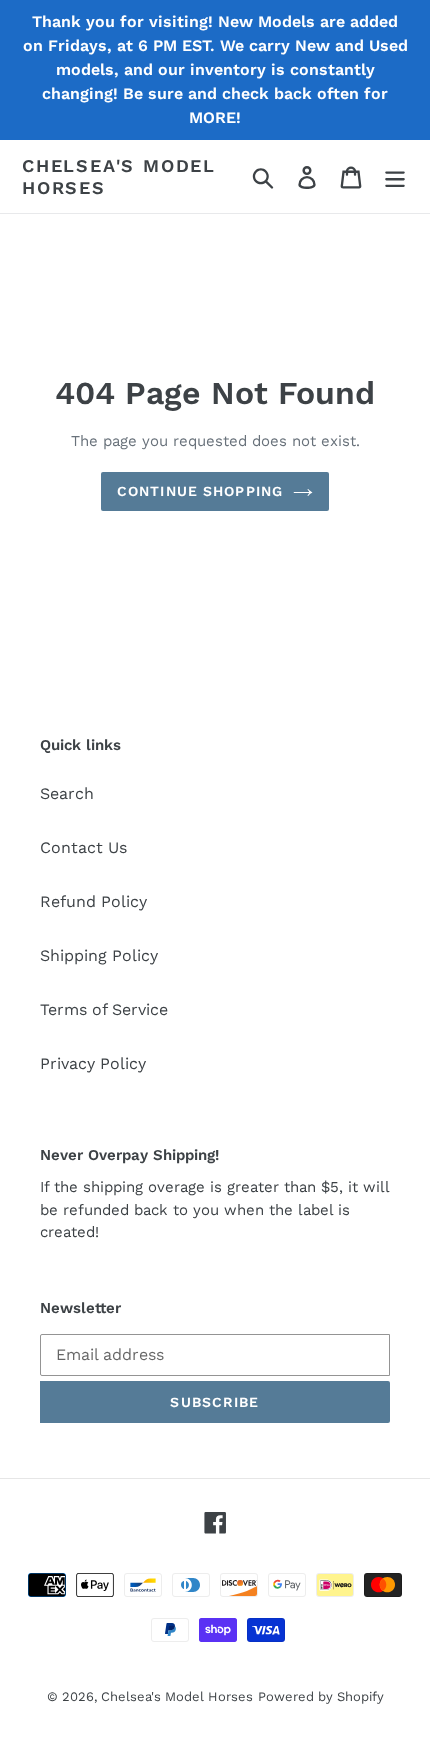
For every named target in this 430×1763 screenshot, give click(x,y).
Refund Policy (93, 901)
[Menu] (395, 176)
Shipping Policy (99, 955)
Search (67, 793)
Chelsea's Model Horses (119, 176)
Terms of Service (104, 1009)
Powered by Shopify (321, 1696)
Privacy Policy (93, 1063)
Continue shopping (200, 491)
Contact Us (83, 847)
